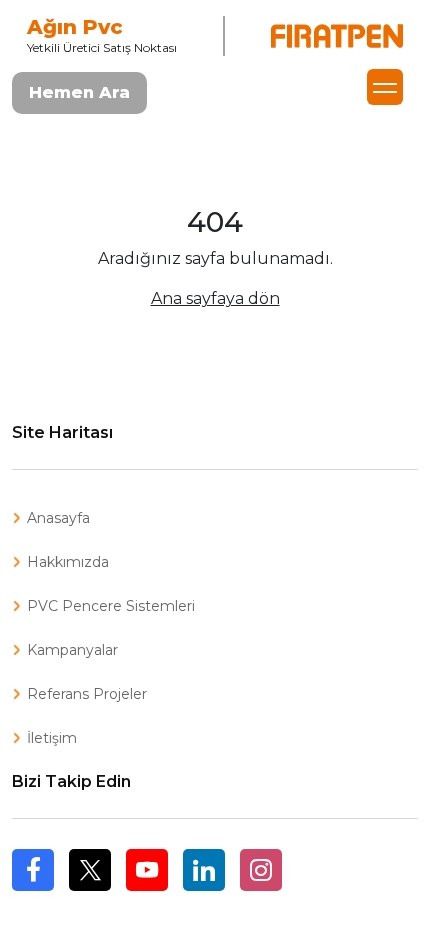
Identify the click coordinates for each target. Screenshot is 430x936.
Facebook (33, 890)
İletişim (52, 738)
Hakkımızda (68, 562)
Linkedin (204, 870)
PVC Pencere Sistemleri (111, 606)
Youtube (147, 870)
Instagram (261, 870)
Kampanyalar (72, 650)
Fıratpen (337, 36)
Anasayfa (58, 518)
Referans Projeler (87, 694)
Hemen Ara (79, 92)
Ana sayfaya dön (215, 298)
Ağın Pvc (75, 27)
